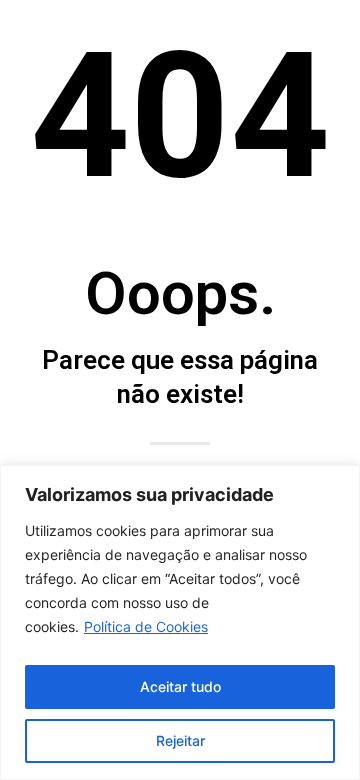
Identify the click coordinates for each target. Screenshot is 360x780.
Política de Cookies (146, 626)
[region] (180, 622)
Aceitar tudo (180, 686)
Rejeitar (180, 740)
